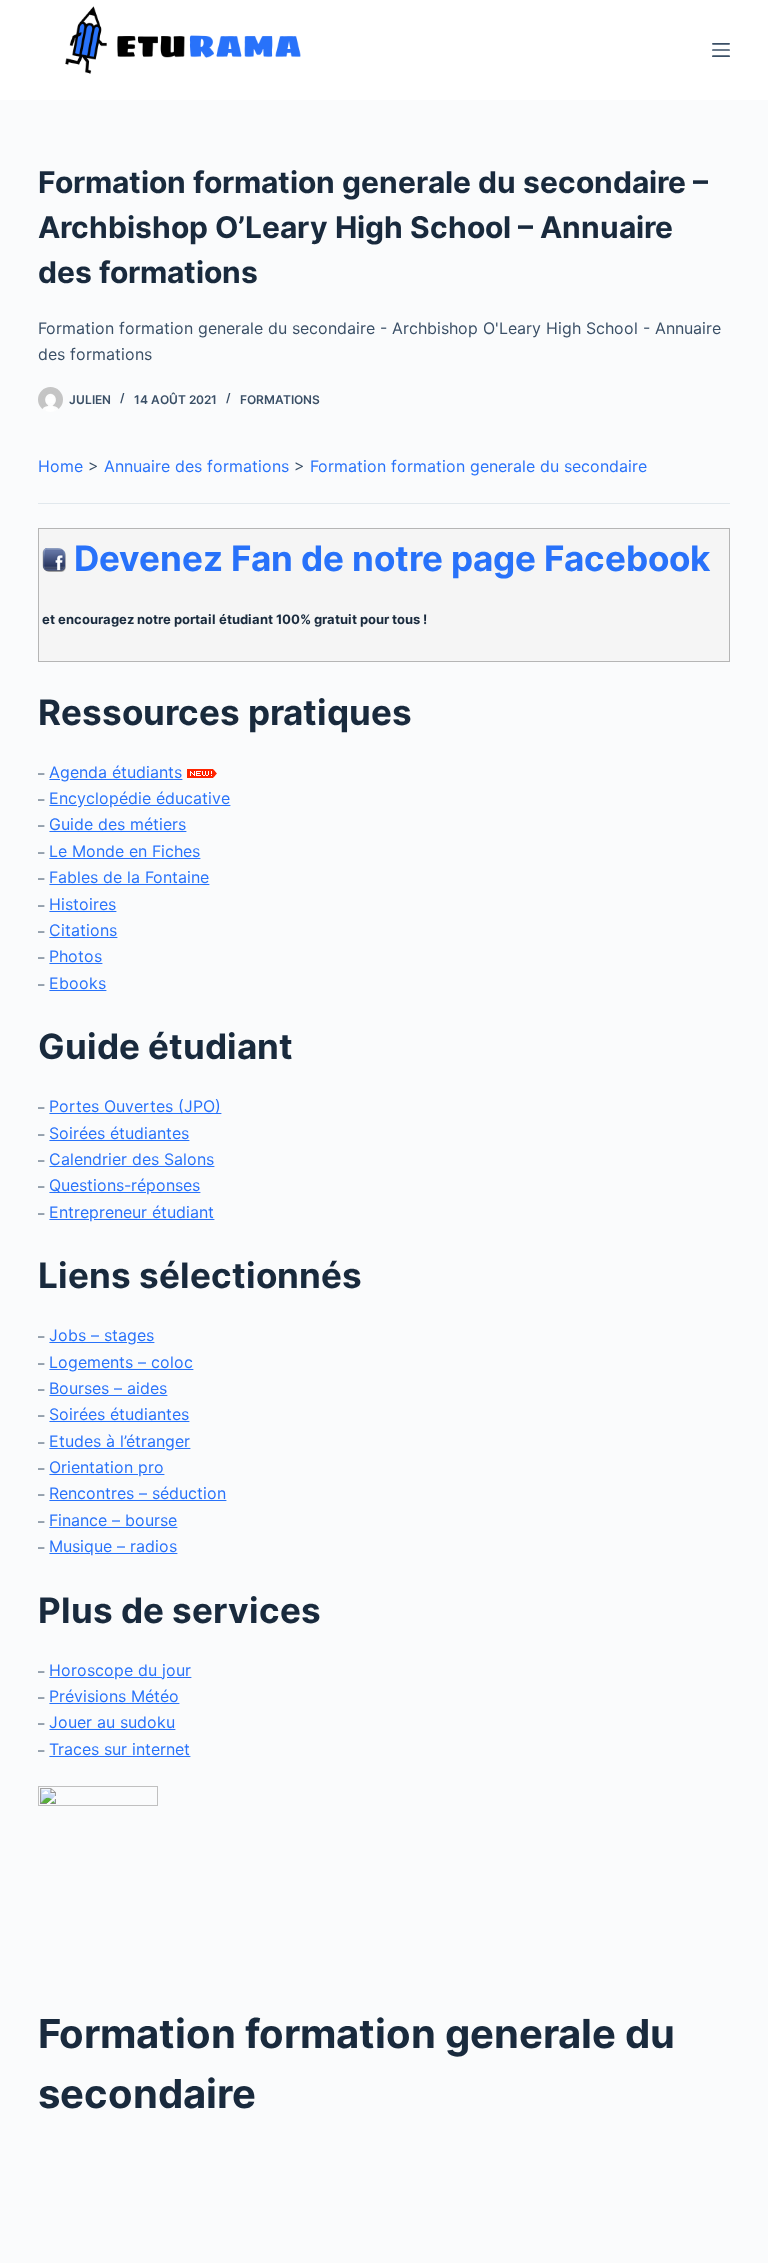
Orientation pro (106, 1467)
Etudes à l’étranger (119, 1441)
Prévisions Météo (114, 1696)
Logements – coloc (121, 1362)
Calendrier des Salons (131, 1159)
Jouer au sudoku (112, 1722)
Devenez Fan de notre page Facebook (392, 558)
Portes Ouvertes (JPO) (135, 1106)
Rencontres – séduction (137, 1493)
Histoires (82, 904)
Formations (280, 399)
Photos (75, 956)
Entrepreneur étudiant (131, 1212)
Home (60, 466)
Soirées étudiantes (119, 1133)
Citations (83, 930)
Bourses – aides (108, 1388)
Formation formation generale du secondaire (478, 466)
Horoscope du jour (120, 1670)
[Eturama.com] (98, 1882)
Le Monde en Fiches (124, 851)
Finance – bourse (113, 1520)
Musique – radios (113, 1546)
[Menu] (721, 50)
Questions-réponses (124, 1185)
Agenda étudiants (115, 772)
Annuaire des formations (196, 466)
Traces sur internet (119, 1749)
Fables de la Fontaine (129, 877)
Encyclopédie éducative (139, 798)
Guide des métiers (117, 824)
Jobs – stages (101, 1335)
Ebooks (77, 983)
